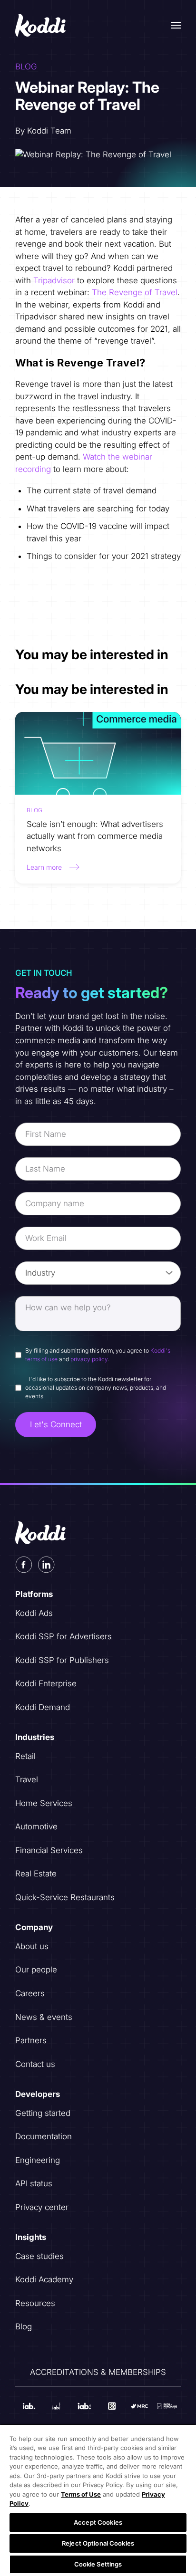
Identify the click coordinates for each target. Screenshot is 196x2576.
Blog (24, 2326)
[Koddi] (41, 25)
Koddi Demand (43, 1707)
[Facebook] (24, 1565)
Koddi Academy (44, 2279)
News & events (44, 2017)
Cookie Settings (98, 2564)
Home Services (44, 1803)
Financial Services (49, 1850)
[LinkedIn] (46, 1565)
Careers (30, 1993)
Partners (31, 2040)
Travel (27, 1779)
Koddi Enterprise (46, 1683)
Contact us (35, 2064)
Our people (36, 1970)
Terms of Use (81, 2494)
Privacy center (42, 2207)
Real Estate (36, 1874)
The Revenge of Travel (135, 292)
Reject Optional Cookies (98, 2543)
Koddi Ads (34, 1613)
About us (32, 1946)
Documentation (44, 2136)
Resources (35, 2303)
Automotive (36, 1826)
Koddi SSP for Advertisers (64, 1636)
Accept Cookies (98, 2522)
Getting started (43, 2113)
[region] (98, 2500)
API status (34, 2183)
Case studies (39, 2256)
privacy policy (89, 1359)
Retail (25, 1756)
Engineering (38, 2160)
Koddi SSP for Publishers (62, 1660)
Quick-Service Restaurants (65, 1897)
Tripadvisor (54, 280)
